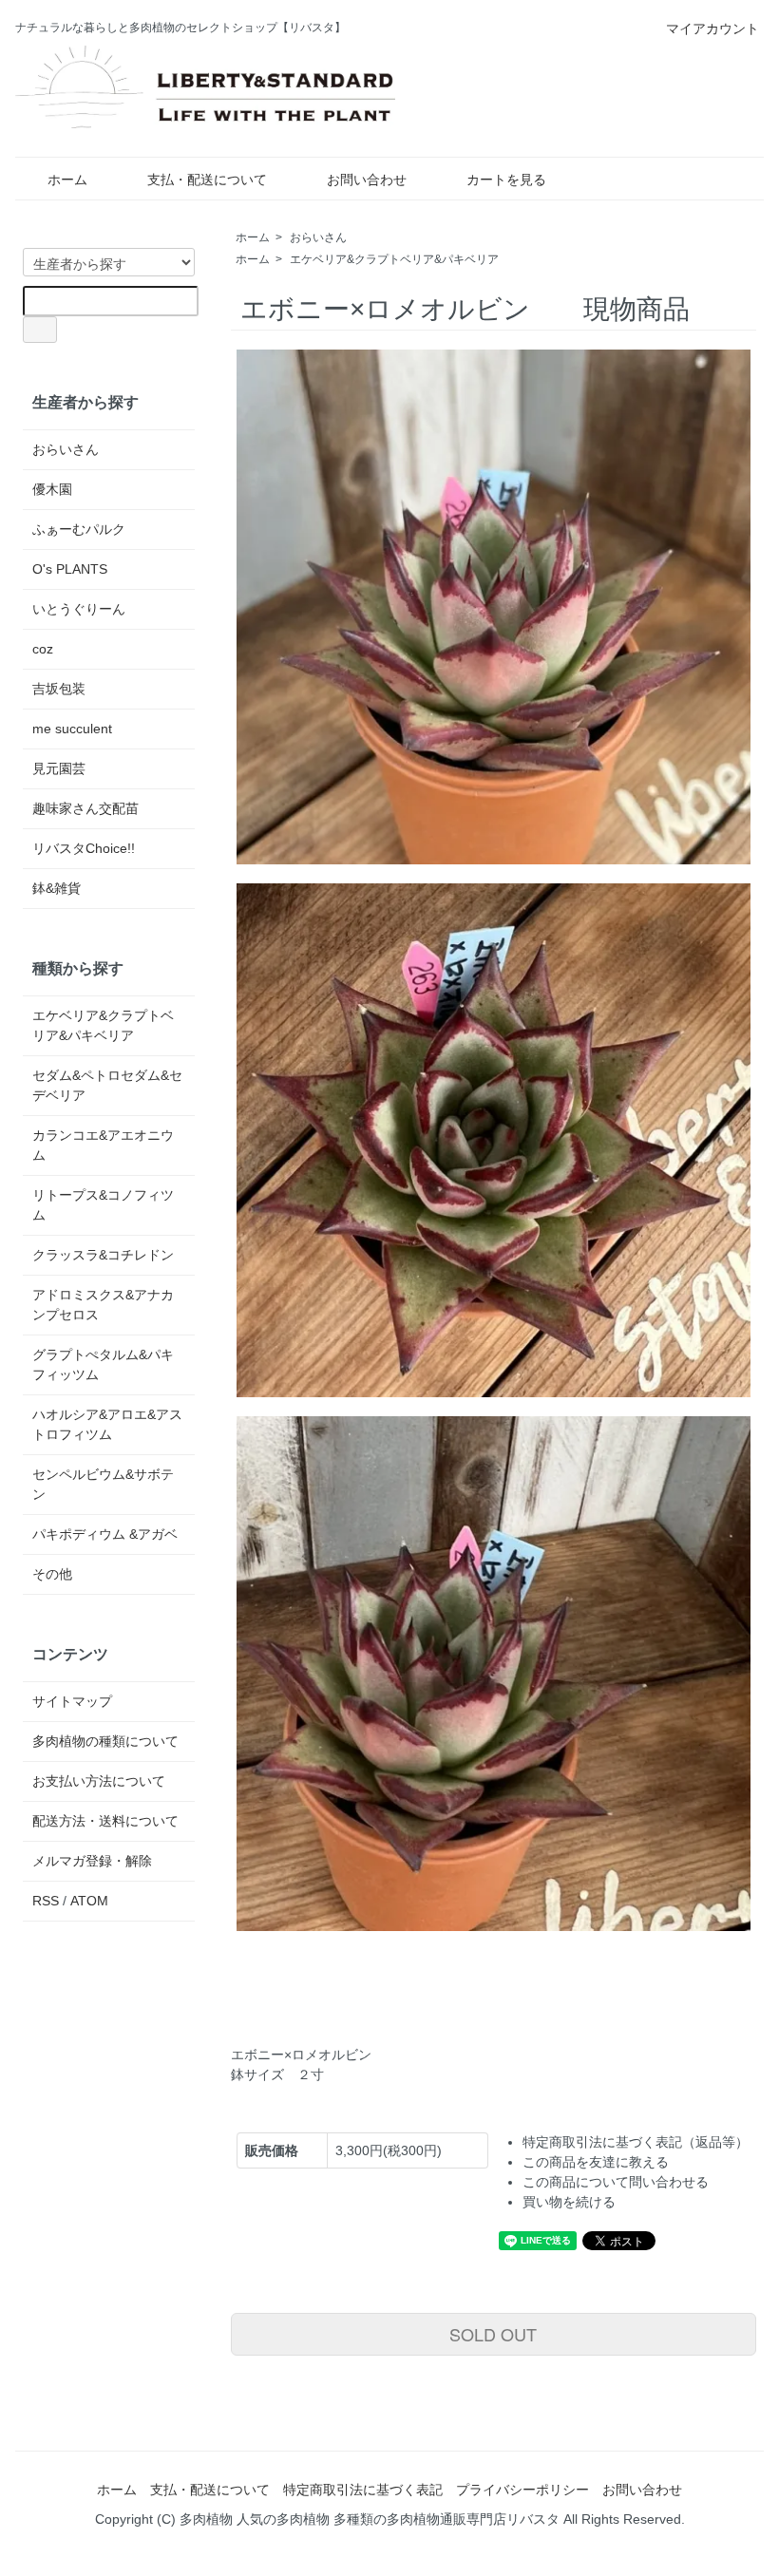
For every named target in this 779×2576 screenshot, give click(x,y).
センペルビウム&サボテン (103, 1484)
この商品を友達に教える (596, 2162)
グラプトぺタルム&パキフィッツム (103, 1364)
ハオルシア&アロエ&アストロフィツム (107, 1424)
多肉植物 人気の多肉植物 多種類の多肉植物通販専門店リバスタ (370, 2519)
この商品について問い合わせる (616, 2182)
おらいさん (318, 237)
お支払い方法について (99, 1781)
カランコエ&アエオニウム (103, 1145)
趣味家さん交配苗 (85, 808)
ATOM (89, 1901)
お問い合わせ (367, 180)
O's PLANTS (70, 569)
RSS (46, 1901)
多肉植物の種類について (105, 1741)
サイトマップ (72, 1701)
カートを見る (506, 180)
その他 (52, 1574)
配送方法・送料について (105, 1821)
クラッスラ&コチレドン (103, 1255)
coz (43, 649)
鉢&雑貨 (57, 888)
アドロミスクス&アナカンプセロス (103, 1305)
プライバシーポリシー (522, 2490)
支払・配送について (207, 180)
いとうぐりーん (79, 609)
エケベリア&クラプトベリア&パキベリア (394, 259)
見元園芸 (59, 768)
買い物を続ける (569, 2202)
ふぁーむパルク (79, 529)
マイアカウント (712, 28)
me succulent (72, 729)
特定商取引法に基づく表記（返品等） (636, 2142)
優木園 (52, 489)
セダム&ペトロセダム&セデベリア (107, 1085)
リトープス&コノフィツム (103, 1205)
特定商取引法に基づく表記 (363, 2490)
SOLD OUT (493, 2334)
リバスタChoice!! (84, 848)
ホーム (67, 180)
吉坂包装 (59, 689)
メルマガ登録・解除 (92, 1861)
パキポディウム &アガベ (105, 1534)
